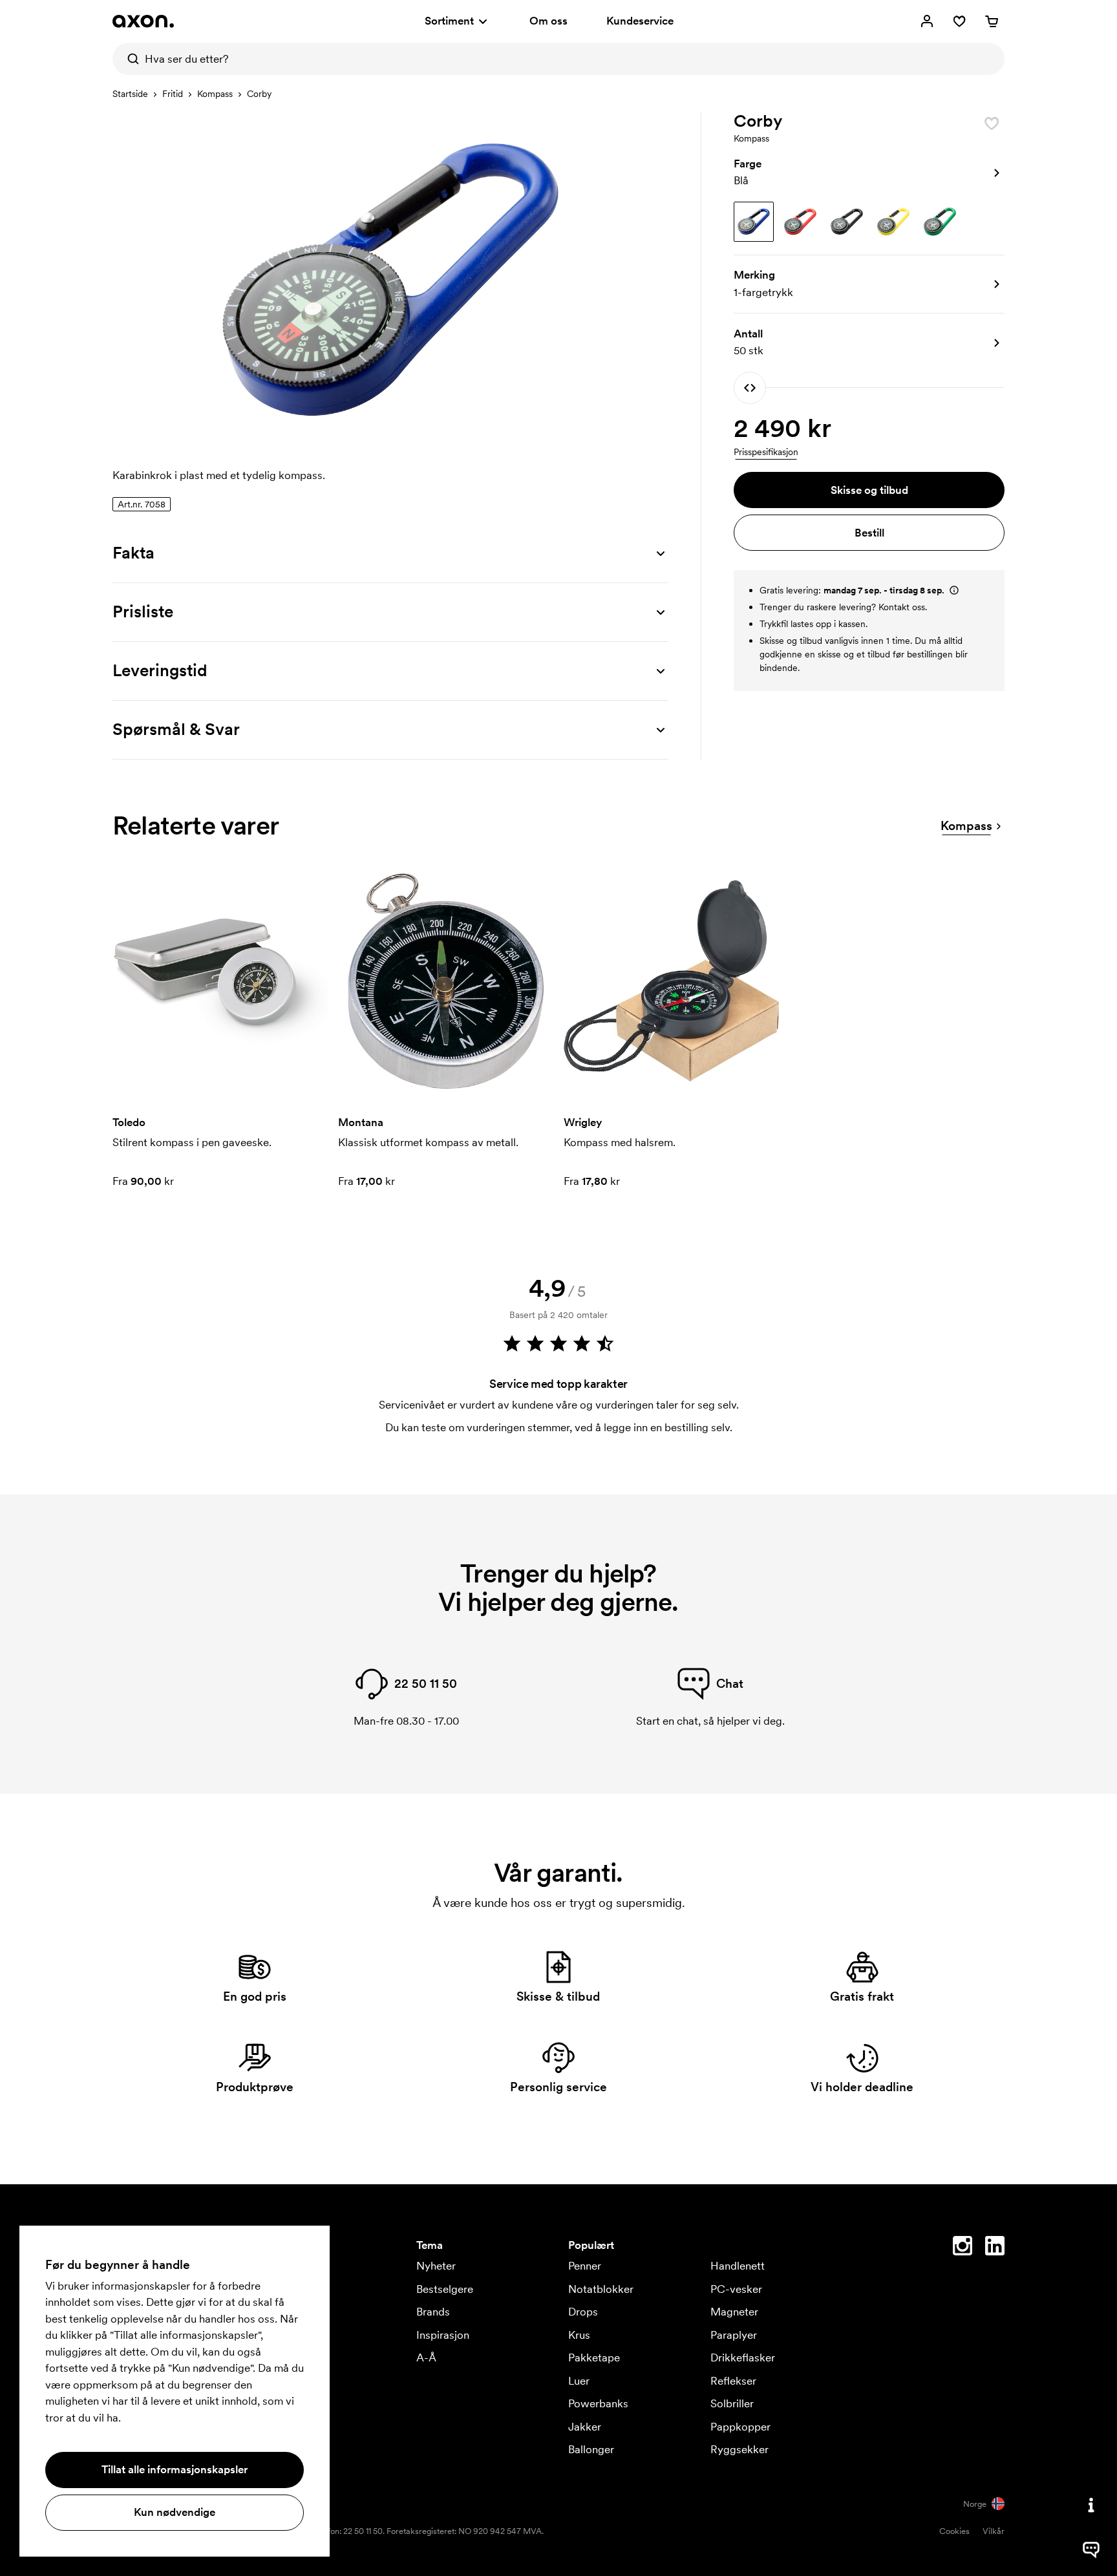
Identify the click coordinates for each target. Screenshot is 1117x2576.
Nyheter (436, 2266)
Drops (583, 2312)
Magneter (734, 2312)
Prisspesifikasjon (766, 452)
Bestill (869, 533)
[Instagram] (963, 2248)
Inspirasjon (443, 2335)
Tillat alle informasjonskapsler (175, 2469)
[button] (869, 173)
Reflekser (733, 2381)
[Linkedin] (995, 2248)
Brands (433, 2312)
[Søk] (129, 59)
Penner (585, 2266)
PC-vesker (736, 2289)
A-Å (426, 2358)
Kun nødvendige (175, 2512)
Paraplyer (734, 2335)
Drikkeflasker (743, 2358)
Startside (130, 94)
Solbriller (732, 2403)
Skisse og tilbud (869, 490)
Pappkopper (740, 2427)
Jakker (585, 2427)
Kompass (215, 94)
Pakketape (594, 2358)
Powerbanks (598, 2403)
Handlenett (738, 2266)
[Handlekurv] (992, 21)
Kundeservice (640, 21)
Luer (579, 2381)
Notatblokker (601, 2289)
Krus (579, 2335)
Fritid (173, 94)
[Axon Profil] (143, 21)
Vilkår (994, 2531)
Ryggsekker (739, 2449)
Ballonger (591, 2449)
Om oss (548, 21)
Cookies (954, 2531)
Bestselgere (445, 2289)
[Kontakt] (1091, 2505)
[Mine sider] (927, 21)
